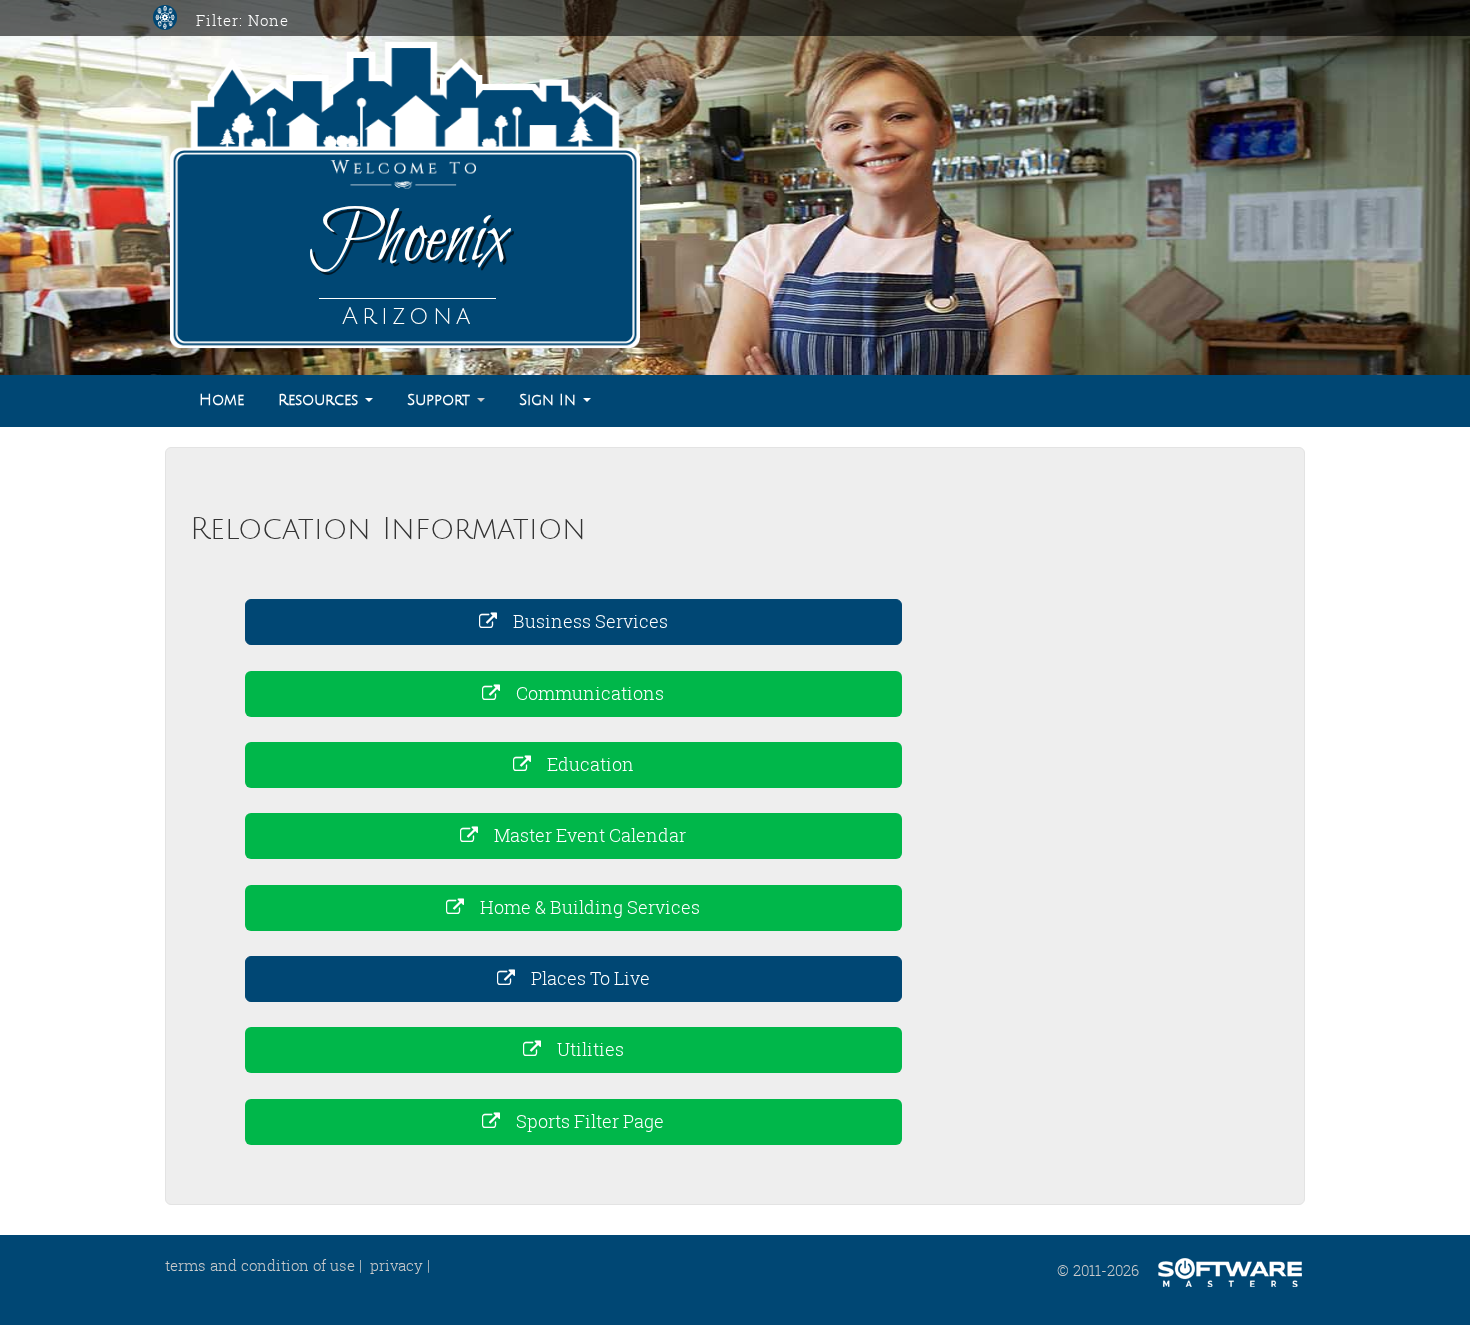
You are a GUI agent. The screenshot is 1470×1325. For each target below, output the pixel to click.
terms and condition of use (260, 1265)
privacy (396, 1265)
